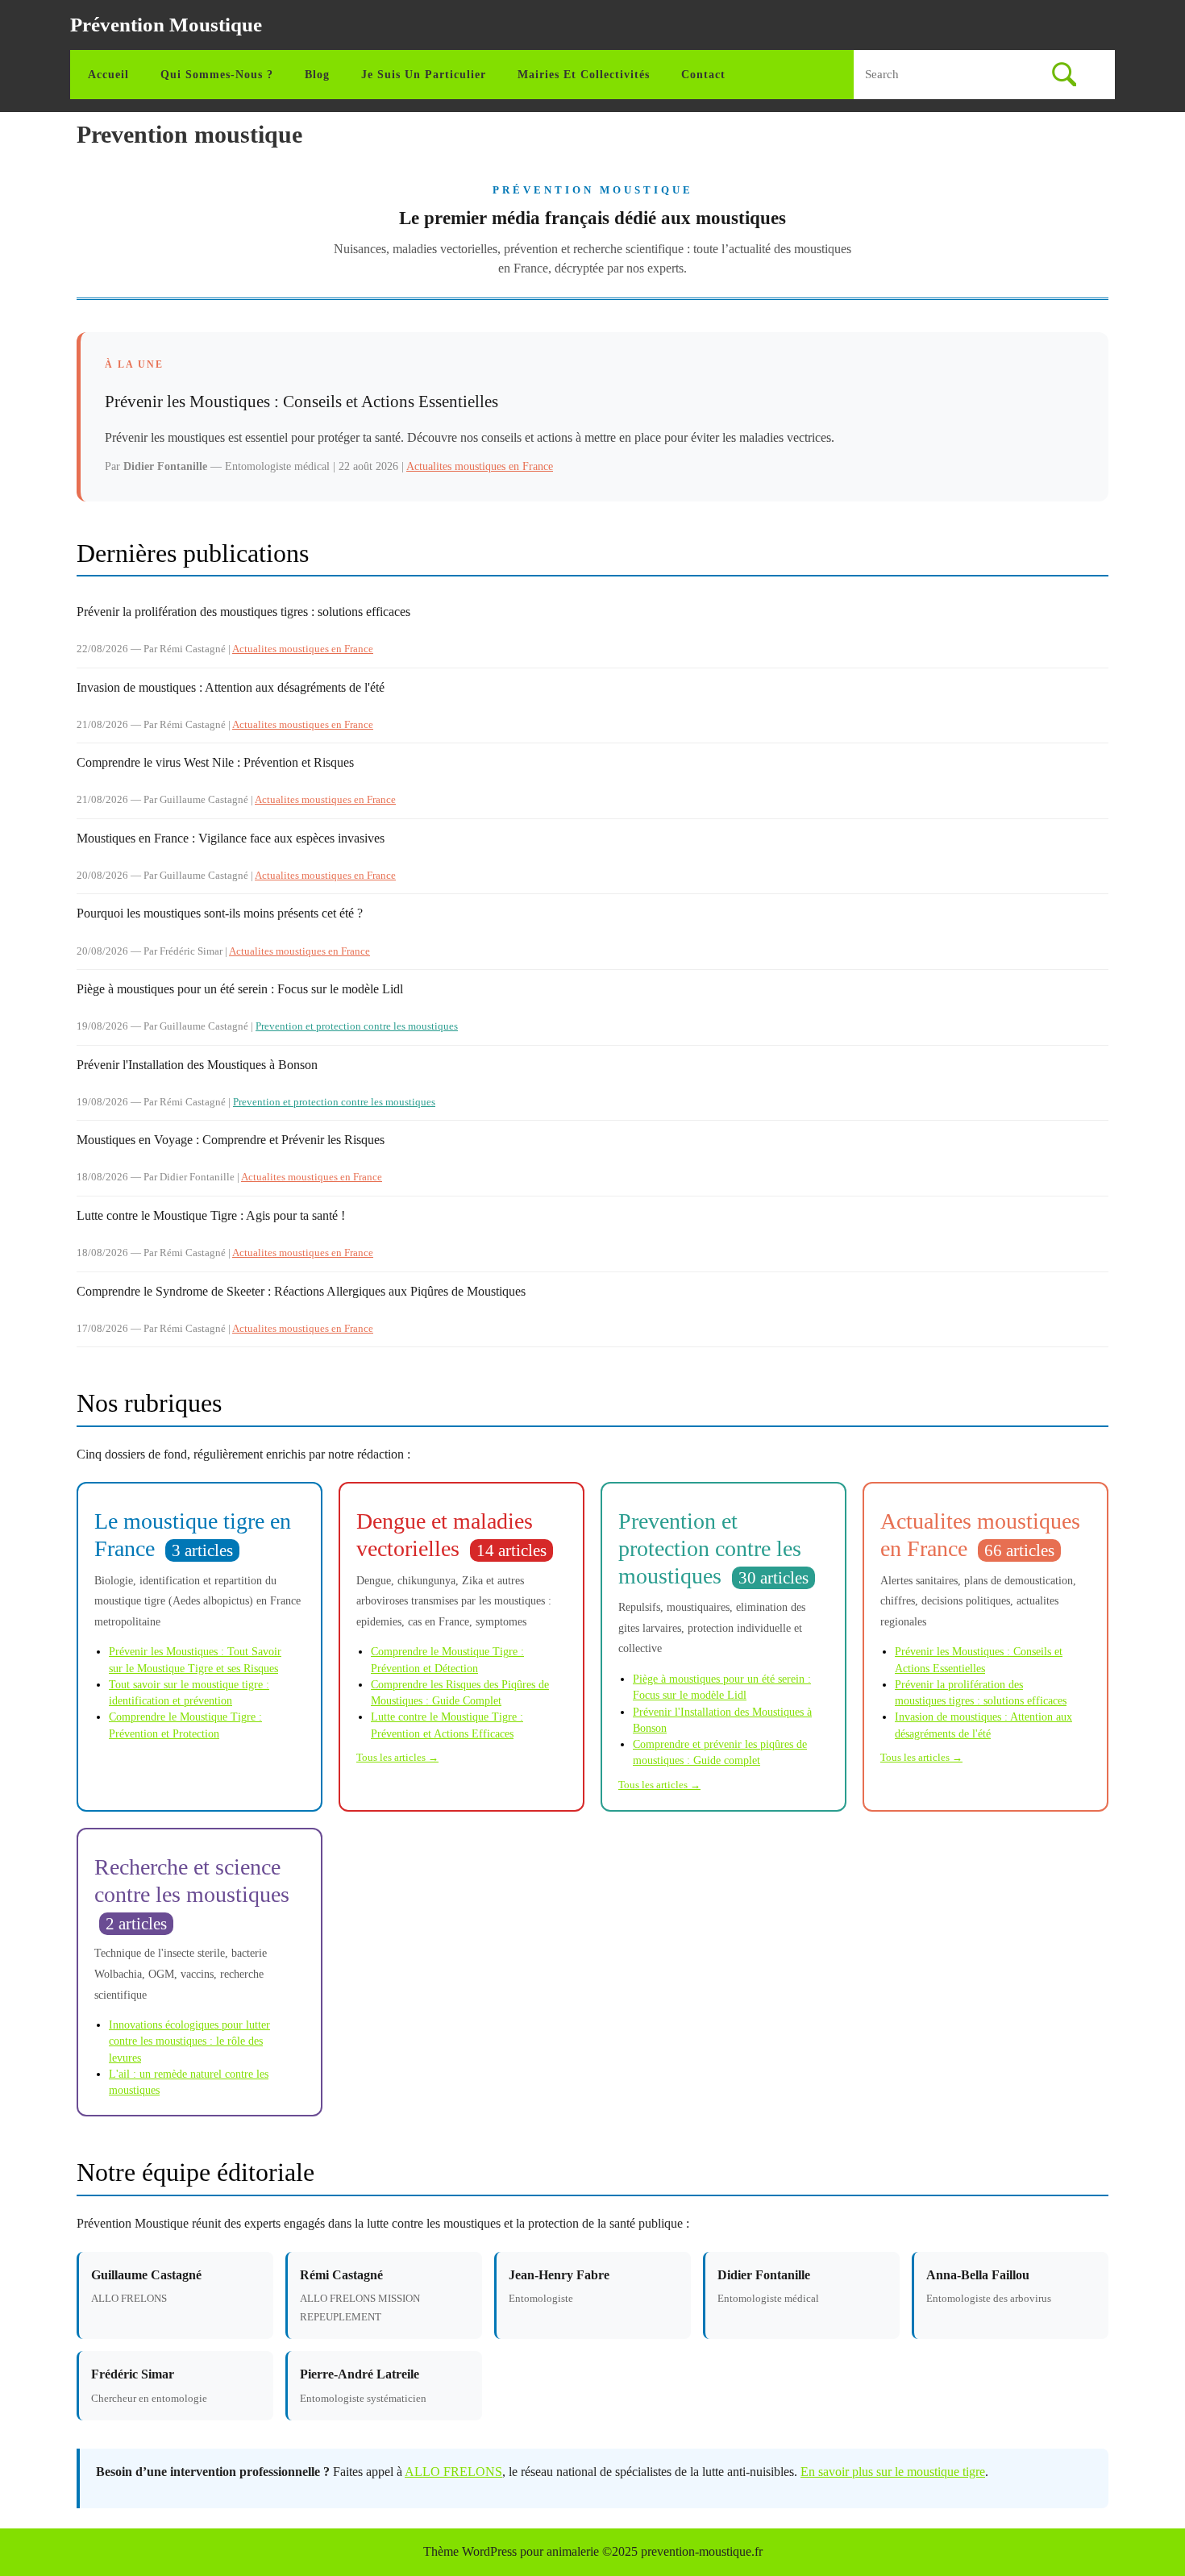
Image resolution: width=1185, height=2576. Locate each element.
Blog (317, 75)
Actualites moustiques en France (480, 466)
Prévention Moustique (166, 25)
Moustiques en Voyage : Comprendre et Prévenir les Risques (231, 1140)
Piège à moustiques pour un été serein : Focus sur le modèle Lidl (240, 989)
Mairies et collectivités (584, 75)
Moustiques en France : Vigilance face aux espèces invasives (231, 838)
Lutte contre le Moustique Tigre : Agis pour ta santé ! (211, 1215)
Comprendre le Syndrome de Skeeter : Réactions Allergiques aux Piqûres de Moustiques (301, 1291)
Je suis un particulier (424, 75)
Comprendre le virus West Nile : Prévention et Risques (215, 762)
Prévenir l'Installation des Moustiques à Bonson (197, 1065)
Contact (703, 75)
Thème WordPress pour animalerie (511, 2551)
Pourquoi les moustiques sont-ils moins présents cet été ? (220, 913)
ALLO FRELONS (453, 2472)
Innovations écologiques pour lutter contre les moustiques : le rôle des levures (189, 2041)
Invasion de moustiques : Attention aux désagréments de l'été (231, 687)
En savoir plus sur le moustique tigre (893, 2472)
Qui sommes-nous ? (217, 75)
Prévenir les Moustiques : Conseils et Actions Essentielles (301, 402)
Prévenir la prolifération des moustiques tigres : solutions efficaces (243, 612)
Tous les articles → (397, 1758)
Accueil (108, 75)
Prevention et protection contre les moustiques (357, 1026)
